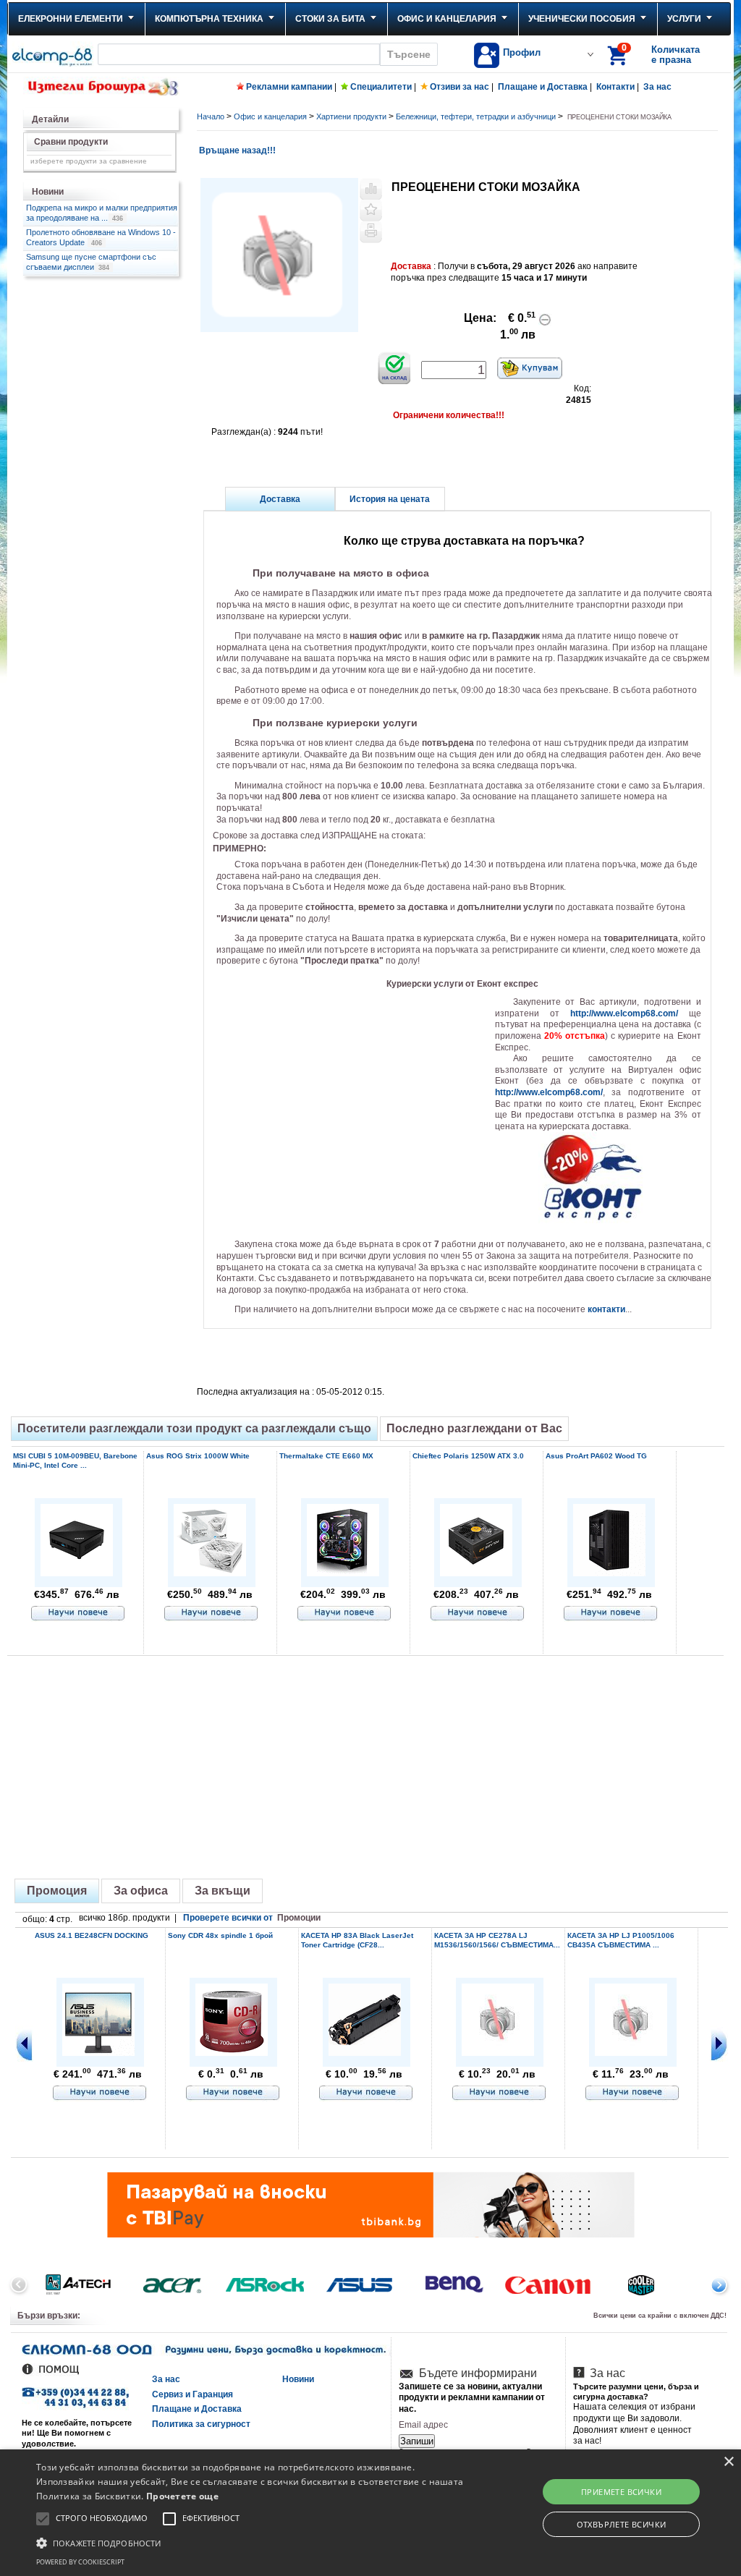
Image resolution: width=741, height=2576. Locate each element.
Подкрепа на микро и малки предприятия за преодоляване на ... (102, 213)
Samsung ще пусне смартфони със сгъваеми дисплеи (91, 262)
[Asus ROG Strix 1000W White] (210, 1574)
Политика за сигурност (201, 2424)
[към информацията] (78, 1614)
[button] (254, 2542)
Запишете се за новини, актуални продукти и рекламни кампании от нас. (472, 2398)
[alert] (370, 2513)
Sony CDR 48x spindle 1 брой (220, 1935)
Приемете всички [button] (621, 2492)
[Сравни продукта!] (371, 189)
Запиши (417, 2441)
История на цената (390, 499)
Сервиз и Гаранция (192, 2394)
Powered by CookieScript (80, 2562)
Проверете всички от (252, 1918)
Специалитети (381, 87)
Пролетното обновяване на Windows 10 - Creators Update (101, 237)
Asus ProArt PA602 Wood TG (596, 1456)
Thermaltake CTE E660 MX (326, 1456)
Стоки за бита (330, 19)
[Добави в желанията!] (371, 211)
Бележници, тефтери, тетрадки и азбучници (476, 116)
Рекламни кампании (289, 87)
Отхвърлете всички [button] (622, 2524)
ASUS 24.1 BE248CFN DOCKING (92, 1935)
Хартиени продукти (351, 116)
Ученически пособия (582, 19)
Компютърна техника (209, 19)
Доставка (280, 499)
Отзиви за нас (460, 87)
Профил (522, 52)
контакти (606, 1309)
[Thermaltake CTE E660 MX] (343, 1574)
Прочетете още (182, 2496)
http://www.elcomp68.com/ (624, 1013)
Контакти (615, 87)
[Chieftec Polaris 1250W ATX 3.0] (476, 1574)
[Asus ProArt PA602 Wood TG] (609, 1574)
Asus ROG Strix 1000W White (198, 1456)
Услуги (684, 19)
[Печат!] (371, 232)
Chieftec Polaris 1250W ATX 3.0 (468, 1456)
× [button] (728, 2462)
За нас (657, 87)
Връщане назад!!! (236, 150)
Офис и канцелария (447, 19)
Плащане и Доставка (543, 87)
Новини (298, 2379)
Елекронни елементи (71, 19)
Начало (211, 116)
